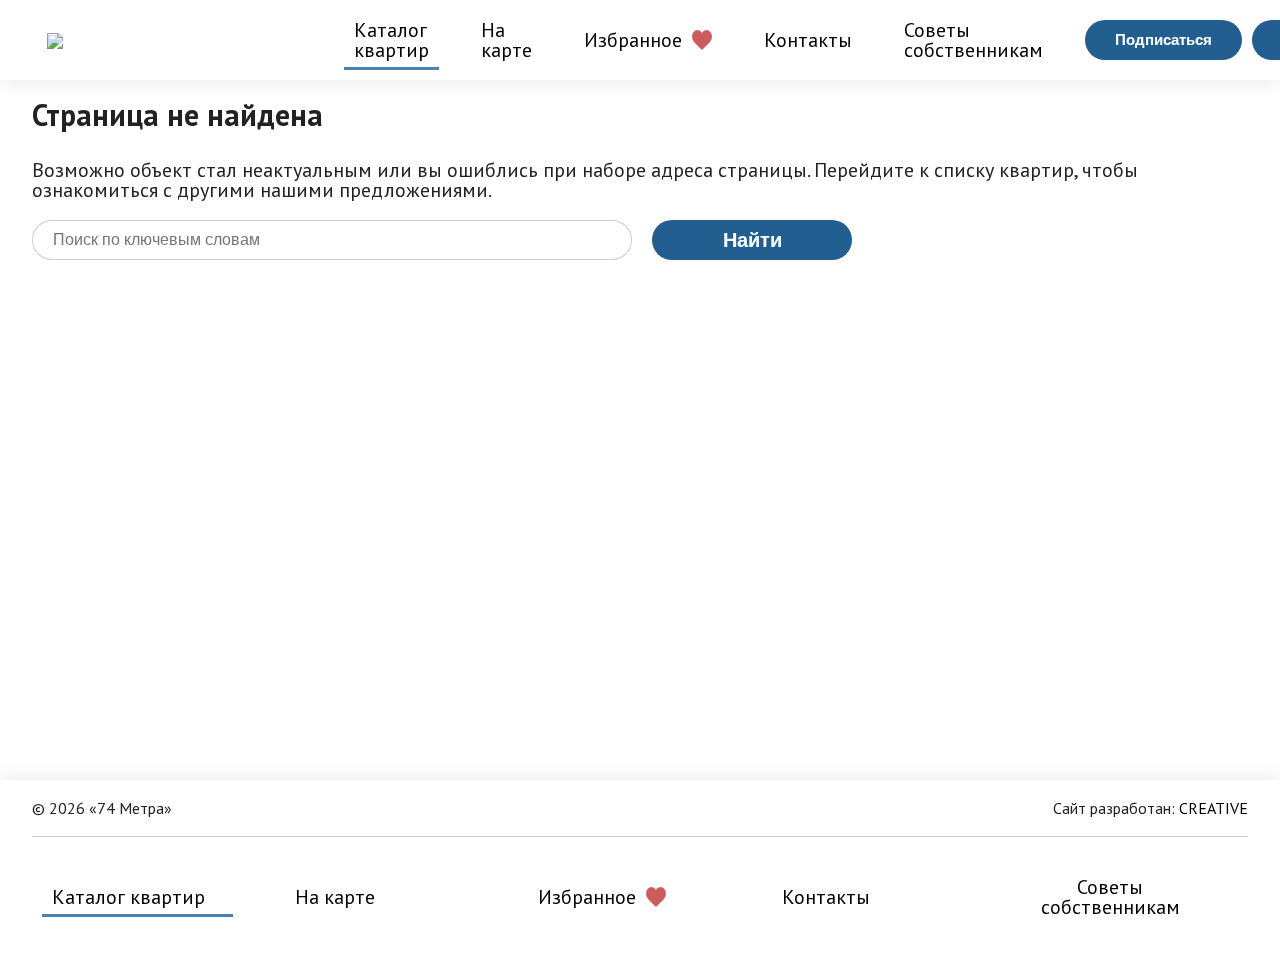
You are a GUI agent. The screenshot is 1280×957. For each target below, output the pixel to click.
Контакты (808, 40)
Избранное (633, 40)
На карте (506, 40)
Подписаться (1163, 39)
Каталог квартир (391, 40)
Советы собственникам (973, 40)
